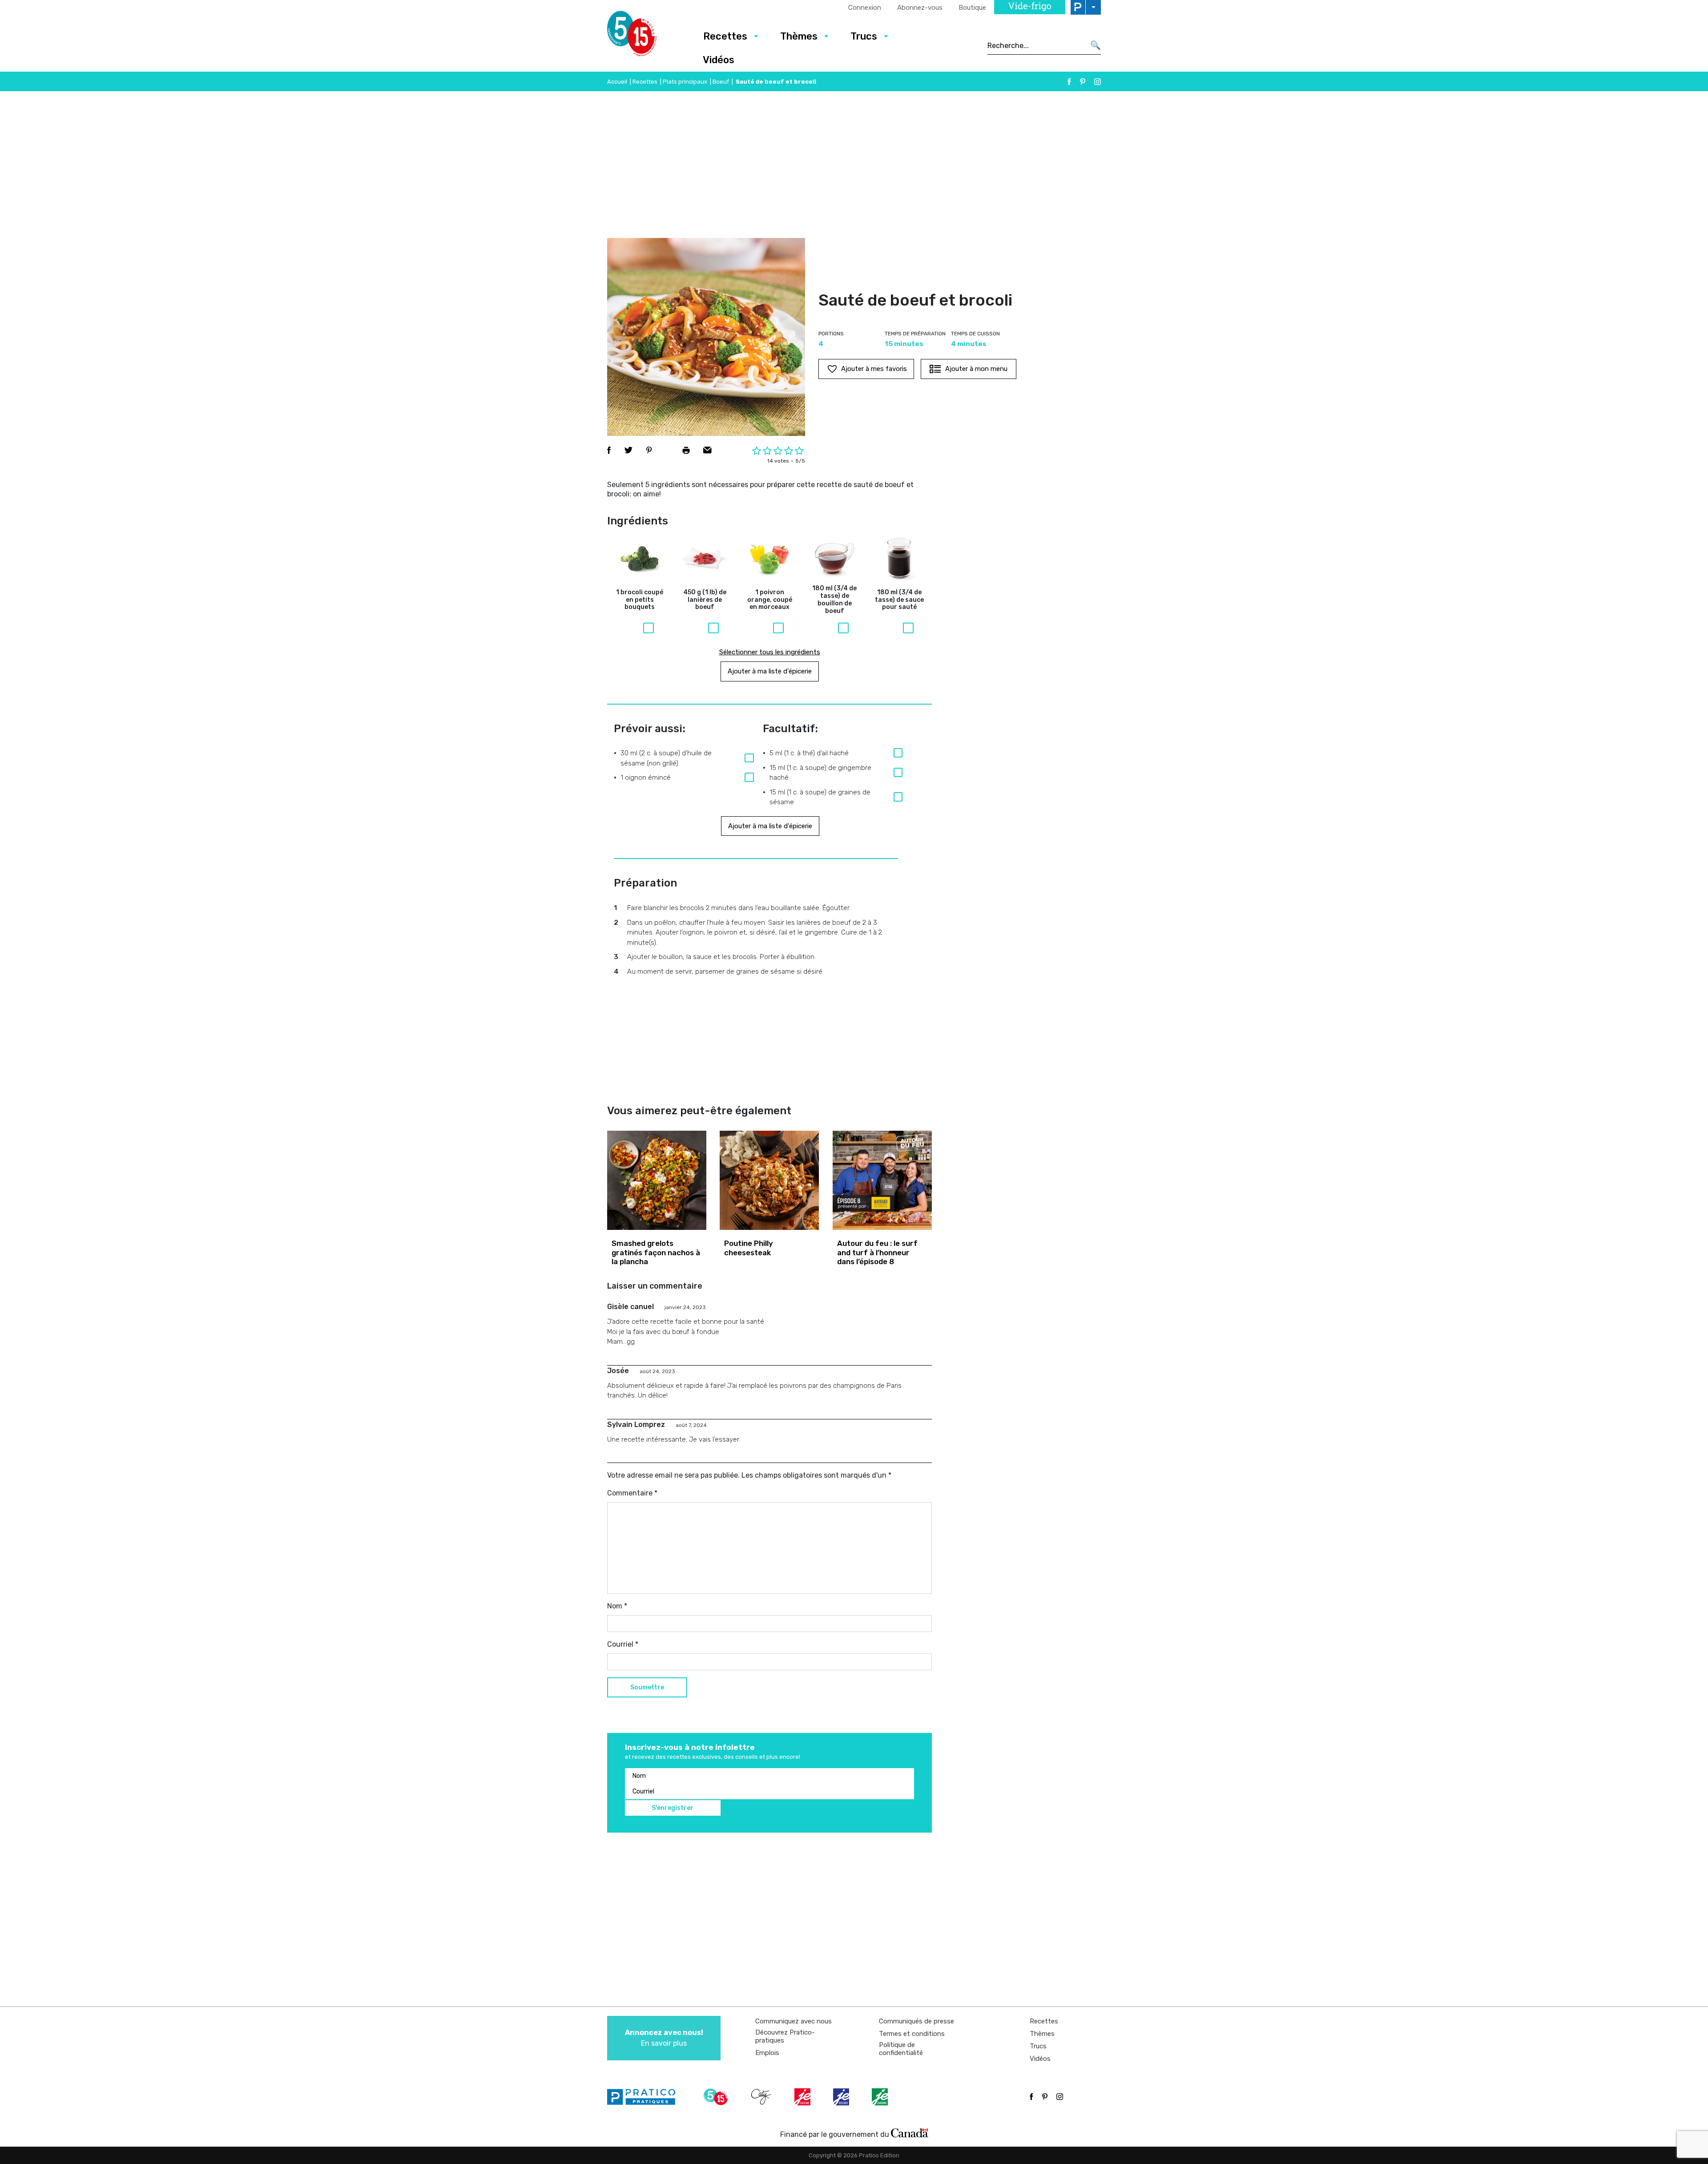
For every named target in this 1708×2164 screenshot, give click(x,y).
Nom (617, 1606)
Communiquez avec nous (794, 2021)
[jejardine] (881, 2097)
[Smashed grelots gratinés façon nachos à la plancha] (657, 1180)
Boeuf (721, 82)
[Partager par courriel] (707, 450)
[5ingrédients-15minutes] (717, 2097)
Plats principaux (685, 82)
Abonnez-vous (920, 8)
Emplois (767, 2053)
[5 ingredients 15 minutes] (646, 36)
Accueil (617, 82)
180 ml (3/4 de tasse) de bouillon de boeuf (834, 600)
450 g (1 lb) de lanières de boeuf (705, 600)
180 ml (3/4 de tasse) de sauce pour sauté (899, 600)
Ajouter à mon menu (976, 369)
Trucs (864, 36)
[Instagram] (1098, 82)
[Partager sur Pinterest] (649, 450)
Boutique (972, 8)
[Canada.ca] (910, 2132)
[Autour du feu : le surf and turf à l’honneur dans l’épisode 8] (882, 1180)
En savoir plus (664, 2038)
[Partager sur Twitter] (628, 450)
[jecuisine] (803, 2097)
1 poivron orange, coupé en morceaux (770, 600)
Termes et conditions (912, 2034)
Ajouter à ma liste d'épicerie (770, 671)
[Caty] (762, 2097)
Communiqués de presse (916, 2021)
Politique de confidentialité (901, 2049)
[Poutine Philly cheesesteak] (769, 1180)
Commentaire (632, 1493)
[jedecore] (842, 2097)
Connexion (865, 8)
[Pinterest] (1083, 82)
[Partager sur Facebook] (609, 450)
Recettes (725, 36)
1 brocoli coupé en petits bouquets (640, 600)
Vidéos (719, 60)
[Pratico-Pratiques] (645, 2097)
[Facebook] (1069, 82)
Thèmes (799, 36)
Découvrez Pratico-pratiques (785, 2036)
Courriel (623, 1644)
